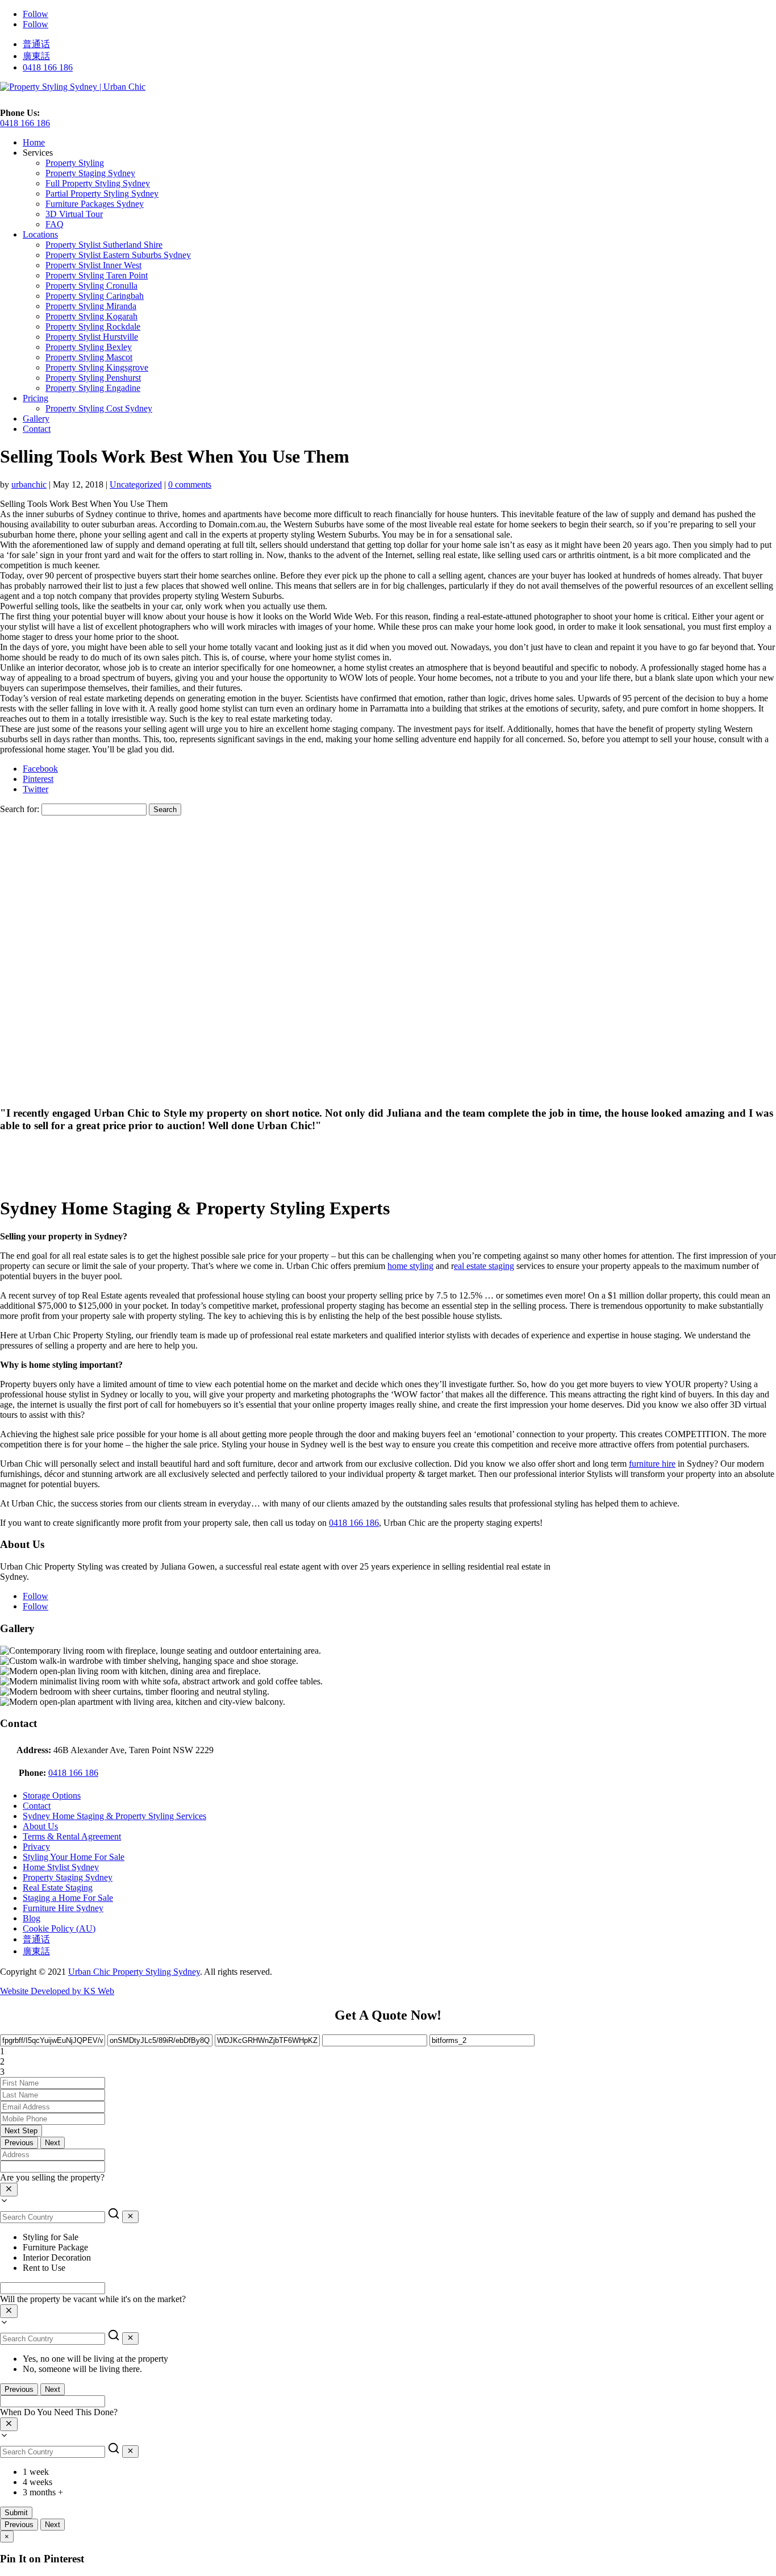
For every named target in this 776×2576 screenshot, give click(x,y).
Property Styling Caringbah (95, 296)
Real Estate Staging (58, 1888)
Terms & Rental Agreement (72, 1836)
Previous (19, 2143)
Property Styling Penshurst (93, 378)
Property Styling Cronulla (91, 286)
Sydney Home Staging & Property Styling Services (114, 1816)
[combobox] (388, 2190)
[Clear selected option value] (9, 2190)
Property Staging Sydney (90, 173)
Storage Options (52, 1795)
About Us (40, 1826)
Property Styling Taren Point (97, 275)
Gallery (36, 419)
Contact (37, 429)
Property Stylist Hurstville (92, 337)
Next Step (21, 2131)
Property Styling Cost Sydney (99, 408)
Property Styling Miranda (91, 306)
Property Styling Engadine (93, 388)
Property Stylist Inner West (93, 265)
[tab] (388, 2051)
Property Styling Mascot (89, 357)
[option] (399, 2237)
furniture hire (652, 1464)
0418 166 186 (48, 67)
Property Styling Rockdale (93, 326)
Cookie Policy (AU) (59, 1928)
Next (53, 2143)
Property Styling (75, 163)
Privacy (36, 1847)
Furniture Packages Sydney (95, 204)
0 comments (190, 484)
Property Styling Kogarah (91, 316)
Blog (32, 1918)
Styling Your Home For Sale (74, 1857)
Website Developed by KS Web (57, 1991)
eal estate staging (484, 1266)
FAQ (55, 224)
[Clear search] (130, 2217)
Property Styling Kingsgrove (97, 367)
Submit (16, 2513)
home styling (410, 1266)
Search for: (20, 809)
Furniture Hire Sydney (63, 1908)
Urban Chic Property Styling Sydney (134, 1972)
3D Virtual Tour (74, 214)
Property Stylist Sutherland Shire (104, 245)
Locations (40, 234)
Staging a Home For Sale (68, 1898)
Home (34, 142)
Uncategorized (136, 484)
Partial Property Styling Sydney (102, 193)
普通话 (36, 44)
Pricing (36, 398)
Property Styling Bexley (89, 347)
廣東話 (36, 56)
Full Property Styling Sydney (98, 183)
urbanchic (29, 484)
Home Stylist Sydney (61, 1867)
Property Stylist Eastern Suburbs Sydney (118, 255)
